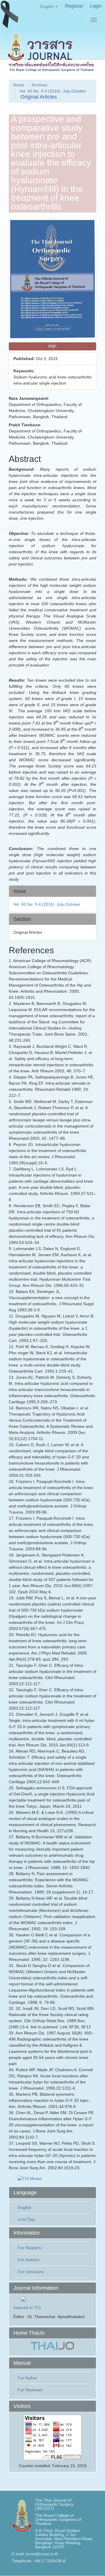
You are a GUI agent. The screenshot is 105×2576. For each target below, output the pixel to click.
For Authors (29, 2260)
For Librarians (31, 2272)
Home (19, 85)
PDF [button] (52, 346)
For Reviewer (30, 2390)
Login (96, 6)
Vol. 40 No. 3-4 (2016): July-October (53, 91)
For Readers (29, 2248)
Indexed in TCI (27, 2308)
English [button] (48, 6)
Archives (39, 85)
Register (74, 6)
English (24, 2207)
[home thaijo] (52, 2345)
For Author (28, 2378)
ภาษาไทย (26, 2219)
